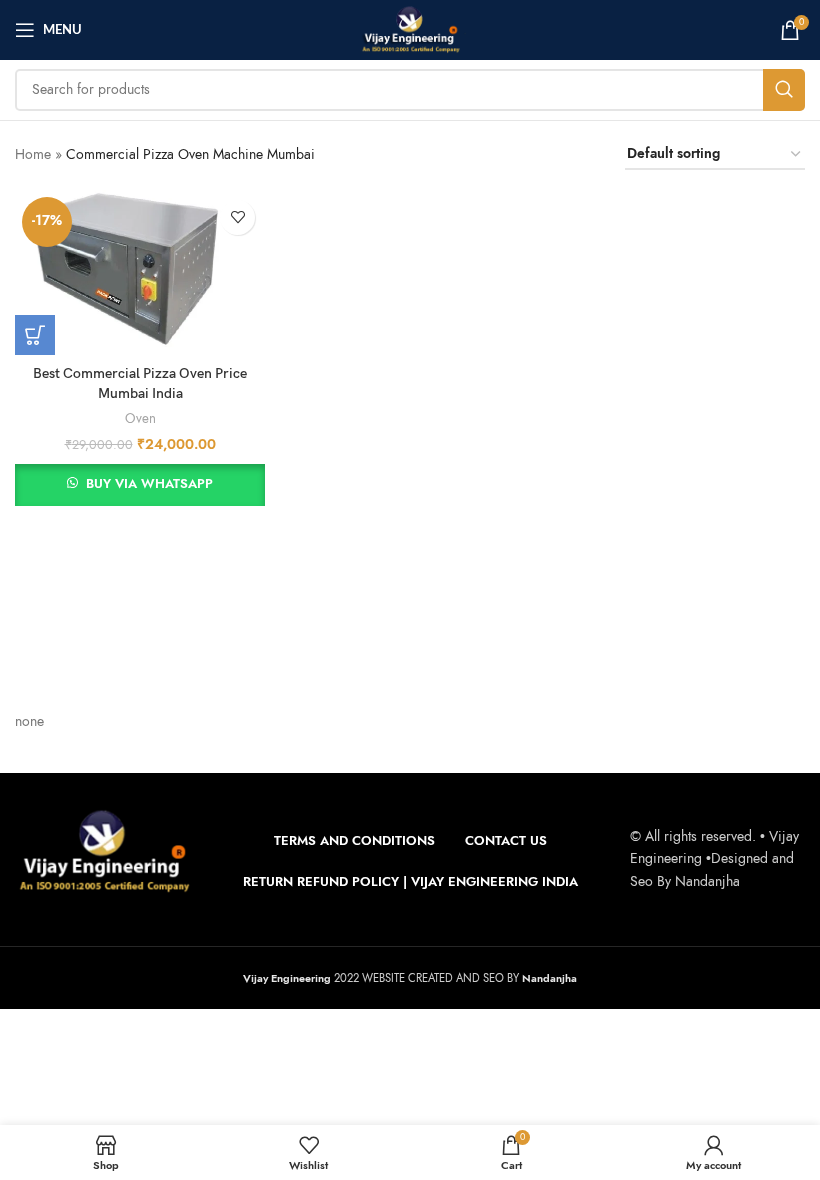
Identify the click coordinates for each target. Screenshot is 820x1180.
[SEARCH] (784, 90)
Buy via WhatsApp (149, 484)
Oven (140, 419)
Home (33, 154)
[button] (35, 335)
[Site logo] (410, 28)
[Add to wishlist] (237, 217)
